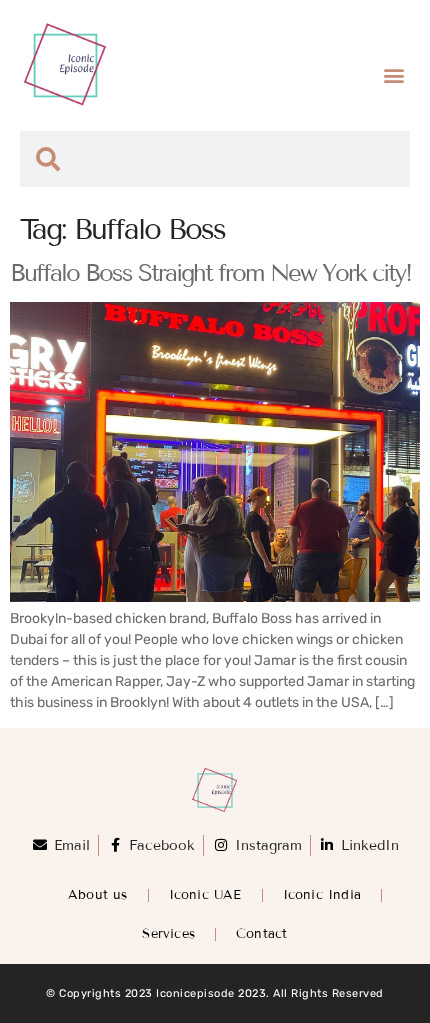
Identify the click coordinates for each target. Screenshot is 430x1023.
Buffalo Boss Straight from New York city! (210, 272)
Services (168, 934)
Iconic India (322, 895)
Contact (261, 934)
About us (98, 895)
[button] (393, 75)
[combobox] (215, 159)
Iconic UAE (205, 895)
